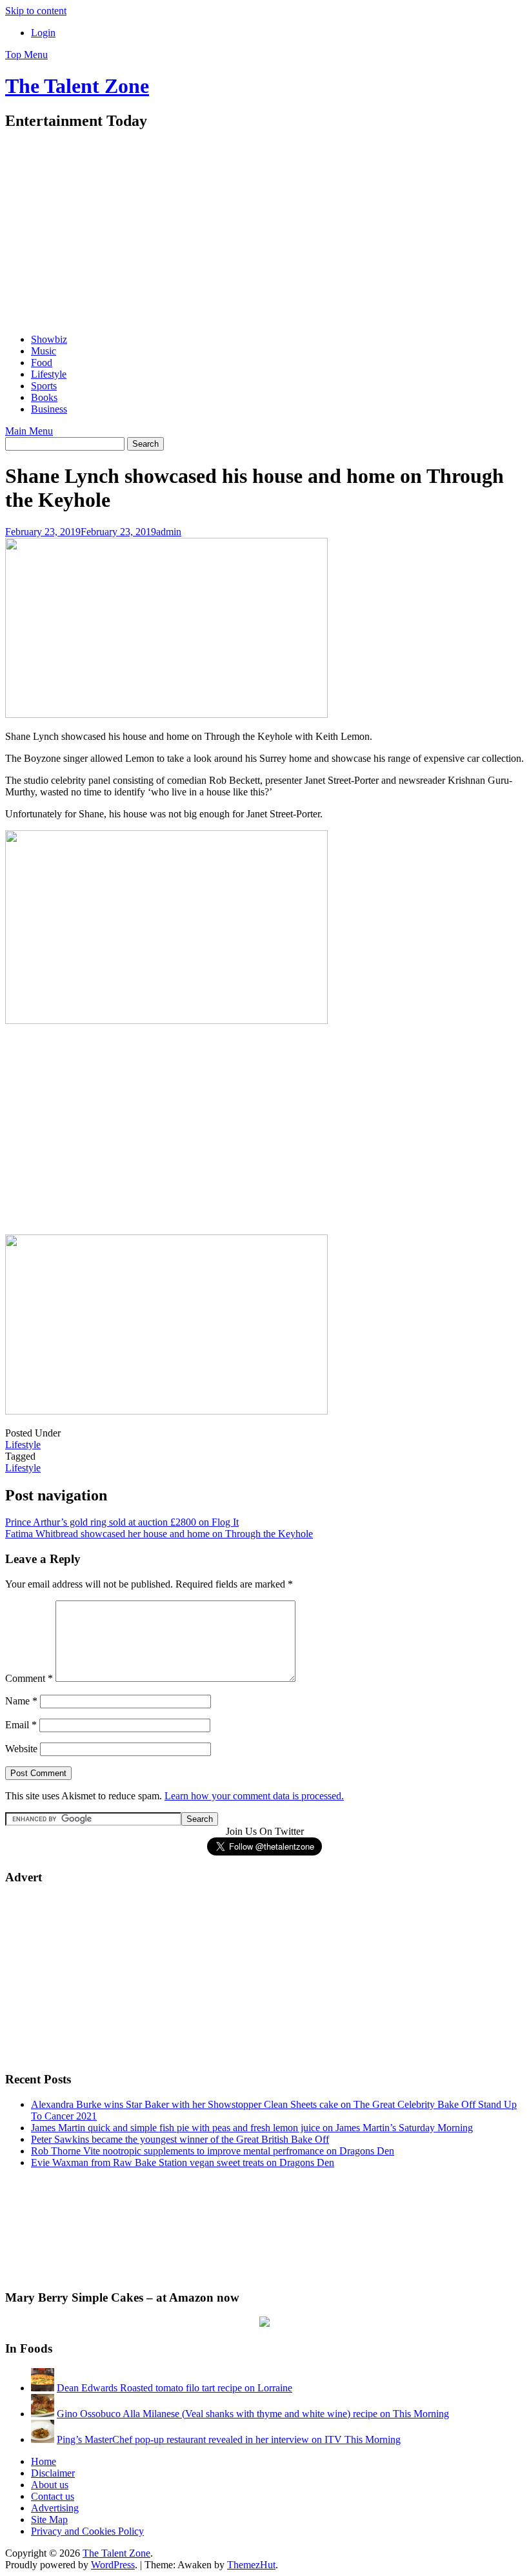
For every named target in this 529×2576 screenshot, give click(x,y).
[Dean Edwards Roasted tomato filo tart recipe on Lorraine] (43, 2388)
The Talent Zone (77, 86)
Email (21, 1725)
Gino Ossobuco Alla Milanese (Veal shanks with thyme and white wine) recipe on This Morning (253, 2414)
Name (21, 1701)
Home (44, 2461)
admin (169, 532)
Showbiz (49, 339)
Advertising (55, 2508)
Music (44, 351)
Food (42, 363)
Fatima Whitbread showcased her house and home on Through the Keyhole (159, 1534)
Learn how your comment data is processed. (254, 1796)
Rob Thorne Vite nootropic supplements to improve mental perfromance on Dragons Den (213, 2151)
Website (21, 1749)
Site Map (49, 2520)
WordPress (113, 2565)
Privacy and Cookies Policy (87, 2531)
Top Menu (26, 55)
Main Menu (29, 431)
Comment (29, 1678)
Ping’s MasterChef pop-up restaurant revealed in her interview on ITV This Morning (229, 2439)
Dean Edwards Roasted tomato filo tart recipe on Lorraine (175, 2388)
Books (44, 397)
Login (43, 33)
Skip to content (36, 11)
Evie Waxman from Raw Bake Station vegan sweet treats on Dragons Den (183, 2162)
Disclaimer (53, 2473)
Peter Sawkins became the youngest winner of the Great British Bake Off (180, 2139)
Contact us (53, 2496)
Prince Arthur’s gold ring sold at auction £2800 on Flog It (122, 1522)
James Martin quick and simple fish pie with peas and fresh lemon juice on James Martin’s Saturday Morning (252, 2128)
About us (50, 2485)
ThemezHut (251, 2565)
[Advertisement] (264, 233)
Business (49, 409)
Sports (44, 386)
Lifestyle (49, 374)
